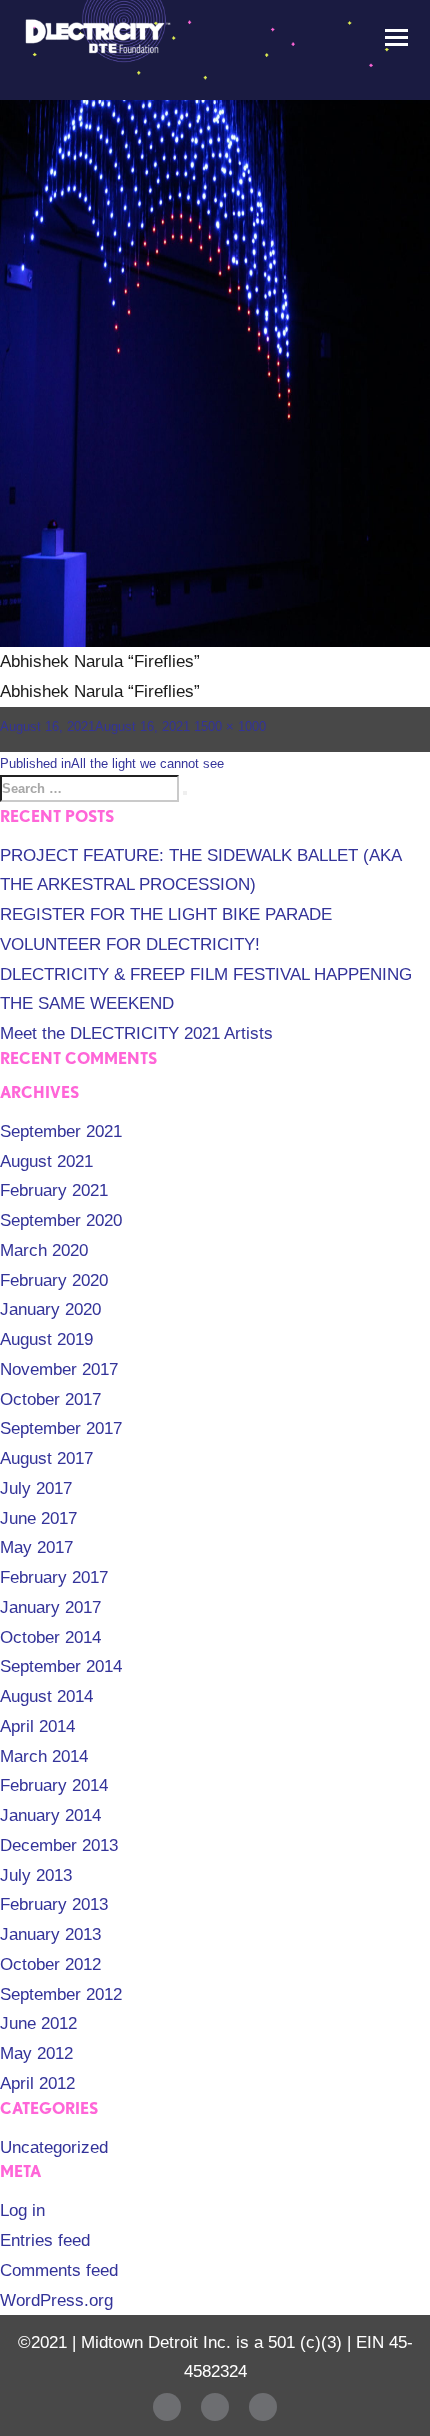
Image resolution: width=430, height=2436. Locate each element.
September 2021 (61, 1131)
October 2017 (50, 1399)
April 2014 (37, 1726)
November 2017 (59, 1369)
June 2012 (38, 2023)
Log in (22, 2210)
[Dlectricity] (95, 35)
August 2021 (46, 1161)
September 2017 (61, 1428)
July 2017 (36, 1488)
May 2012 (36, 2053)
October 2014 (50, 1637)
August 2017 (46, 1458)
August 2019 (46, 1339)
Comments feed (59, 2270)
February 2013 (54, 1904)
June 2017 (38, 1518)
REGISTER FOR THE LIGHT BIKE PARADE (166, 914)
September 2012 (61, 1994)
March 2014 (44, 1756)
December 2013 (59, 1845)
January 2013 (50, 1934)
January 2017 (50, 1607)
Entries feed (45, 2240)
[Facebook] (167, 2407)
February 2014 (54, 1785)
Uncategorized (54, 2147)
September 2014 (61, 1666)
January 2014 (50, 1815)
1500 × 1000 (230, 726)
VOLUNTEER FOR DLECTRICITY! (130, 944)
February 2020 (54, 1280)
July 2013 (36, 1875)
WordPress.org (56, 2300)
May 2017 (36, 1547)
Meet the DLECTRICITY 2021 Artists (136, 1033)
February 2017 (54, 1577)
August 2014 (46, 1696)
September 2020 (61, 1220)
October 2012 (50, 1964)
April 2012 (37, 2083)
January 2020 (50, 1309)
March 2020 (44, 1250)
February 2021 (54, 1190)
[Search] (185, 793)
